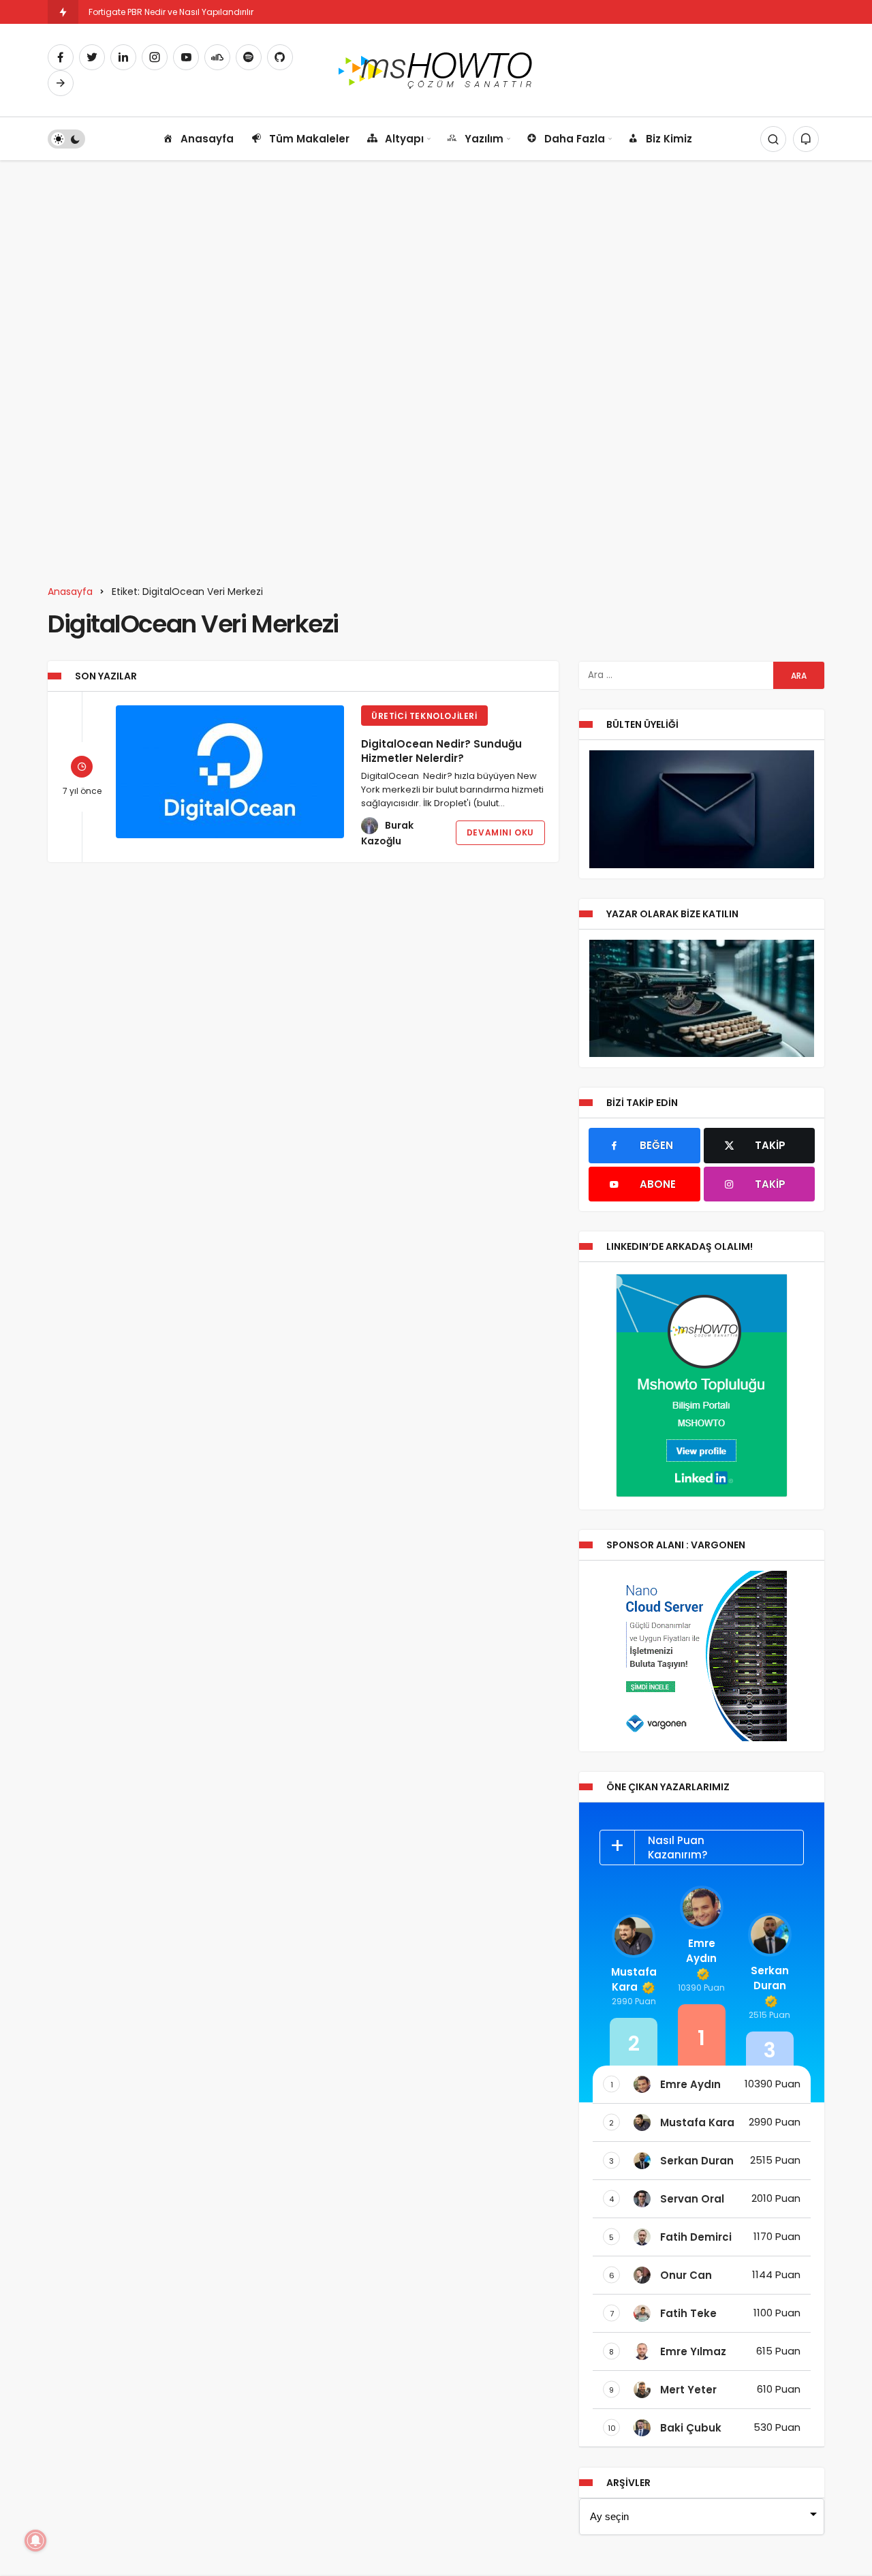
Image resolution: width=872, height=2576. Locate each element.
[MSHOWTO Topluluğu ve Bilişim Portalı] (436, 69)
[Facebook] (61, 57)
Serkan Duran (770, 1978)
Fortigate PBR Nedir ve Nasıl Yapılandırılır (171, 12)
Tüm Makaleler (309, 139)
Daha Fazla (575, 139)
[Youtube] (186, 57)
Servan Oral (692, 2199)
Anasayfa (207, 139)
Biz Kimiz (669, 139)
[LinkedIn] (123, 57)
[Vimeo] (61, 83)
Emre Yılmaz (693, 2351)
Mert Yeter (688, 2390)
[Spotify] (249, 57)
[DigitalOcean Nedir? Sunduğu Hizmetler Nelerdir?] (230, 772)
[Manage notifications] (35, 2541)
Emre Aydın (701, 1951)
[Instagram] (155, 57)
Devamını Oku (500, 832)
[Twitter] (92, 57)
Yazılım (484, 139)
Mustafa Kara (634, 1979)
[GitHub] (280, 57)
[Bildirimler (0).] (806, 139)
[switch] (66, 139)
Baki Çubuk (691, 2428)
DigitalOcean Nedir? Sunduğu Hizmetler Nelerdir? (441, 751)
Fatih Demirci (696, 2237)
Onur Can (686, 2275)
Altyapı (404, 139)
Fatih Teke (688, 2313)
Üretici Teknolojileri (424, 716)
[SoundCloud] (217, 57)
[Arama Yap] (773, 139)
